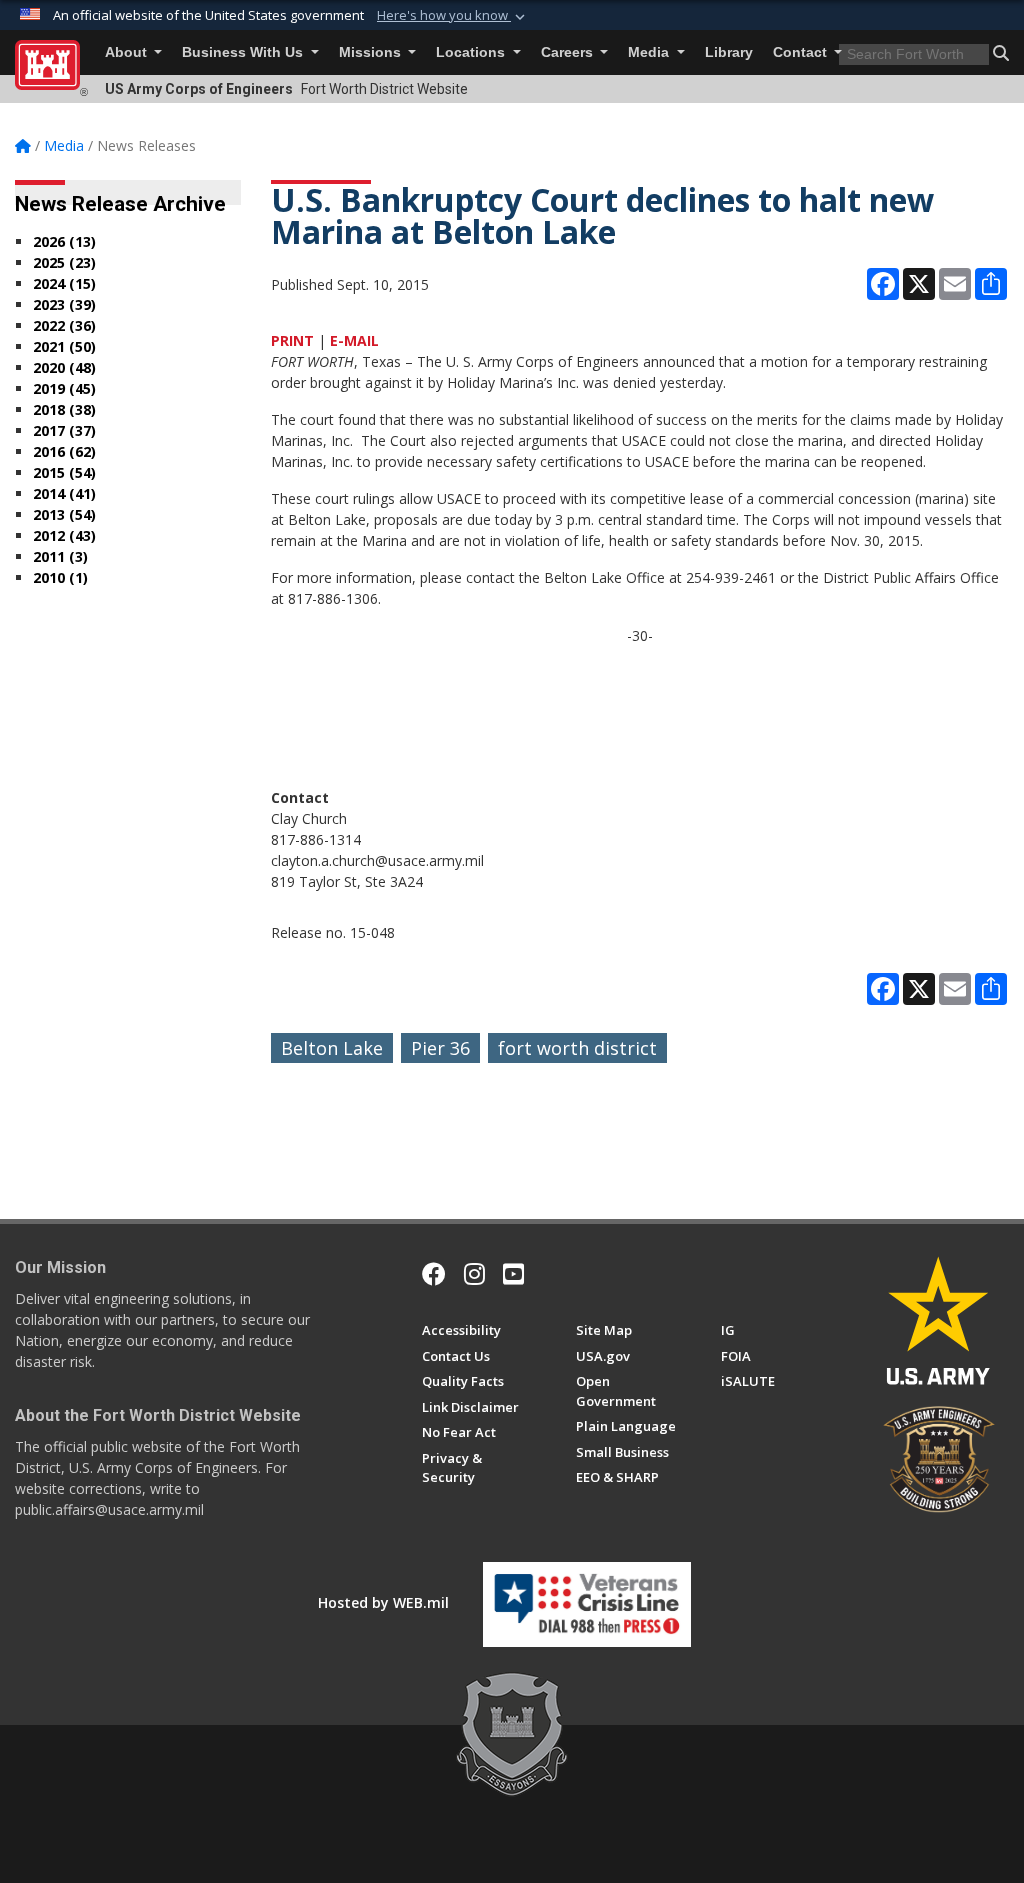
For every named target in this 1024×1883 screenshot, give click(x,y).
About (128, 52)
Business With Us (244, 52)
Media (650, 52)
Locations (472, 52)
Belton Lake (332, 1048)
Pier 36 (440, 1048)
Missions (372, 52)
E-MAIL (354, 340)
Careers (569, 52)
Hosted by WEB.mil (383, 1602)
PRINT (292, 340)
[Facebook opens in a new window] (434, 1274)
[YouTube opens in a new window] (513, 1274)
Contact (802, 52)
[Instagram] (474, 1274)
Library (729, 52)
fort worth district (577, 1048)
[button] (453, 16)
